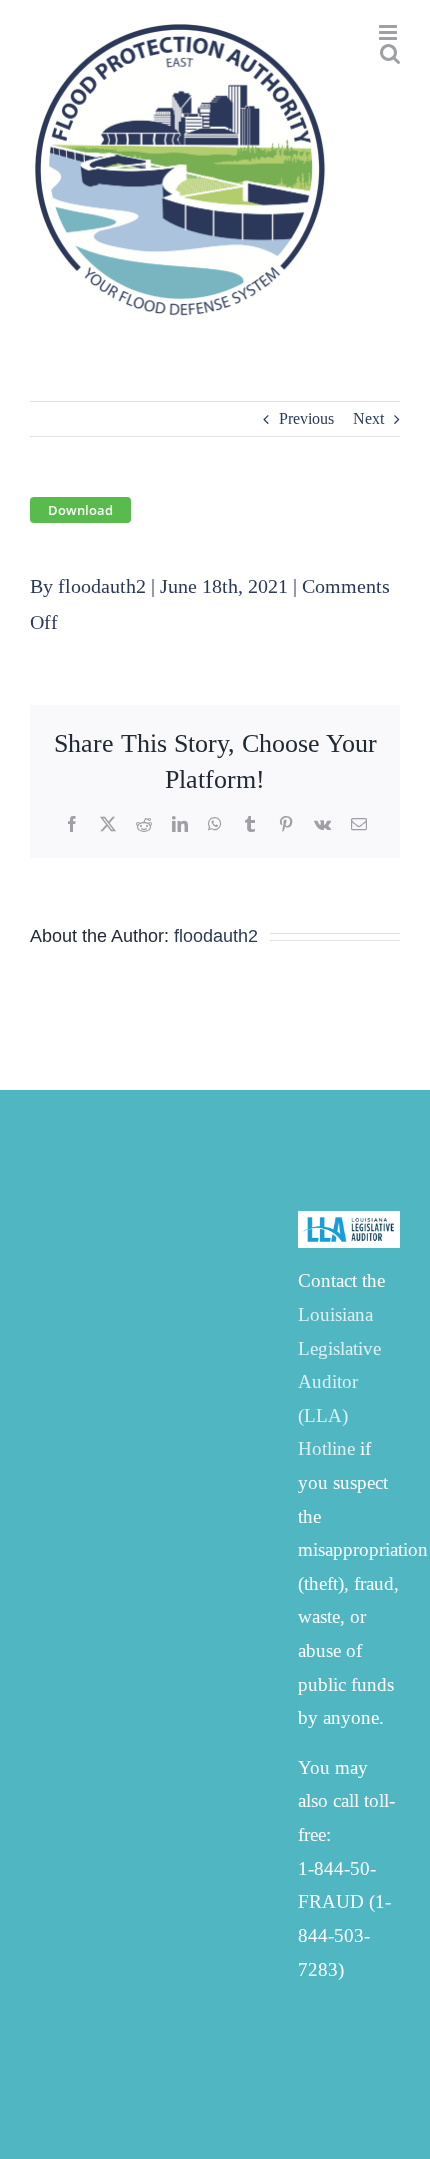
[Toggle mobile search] (390, 53)
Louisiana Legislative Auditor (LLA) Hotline (339, 1381)
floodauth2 (102, 586)
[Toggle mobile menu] (389, 32)
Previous (306, 418)
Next (368, 418)
